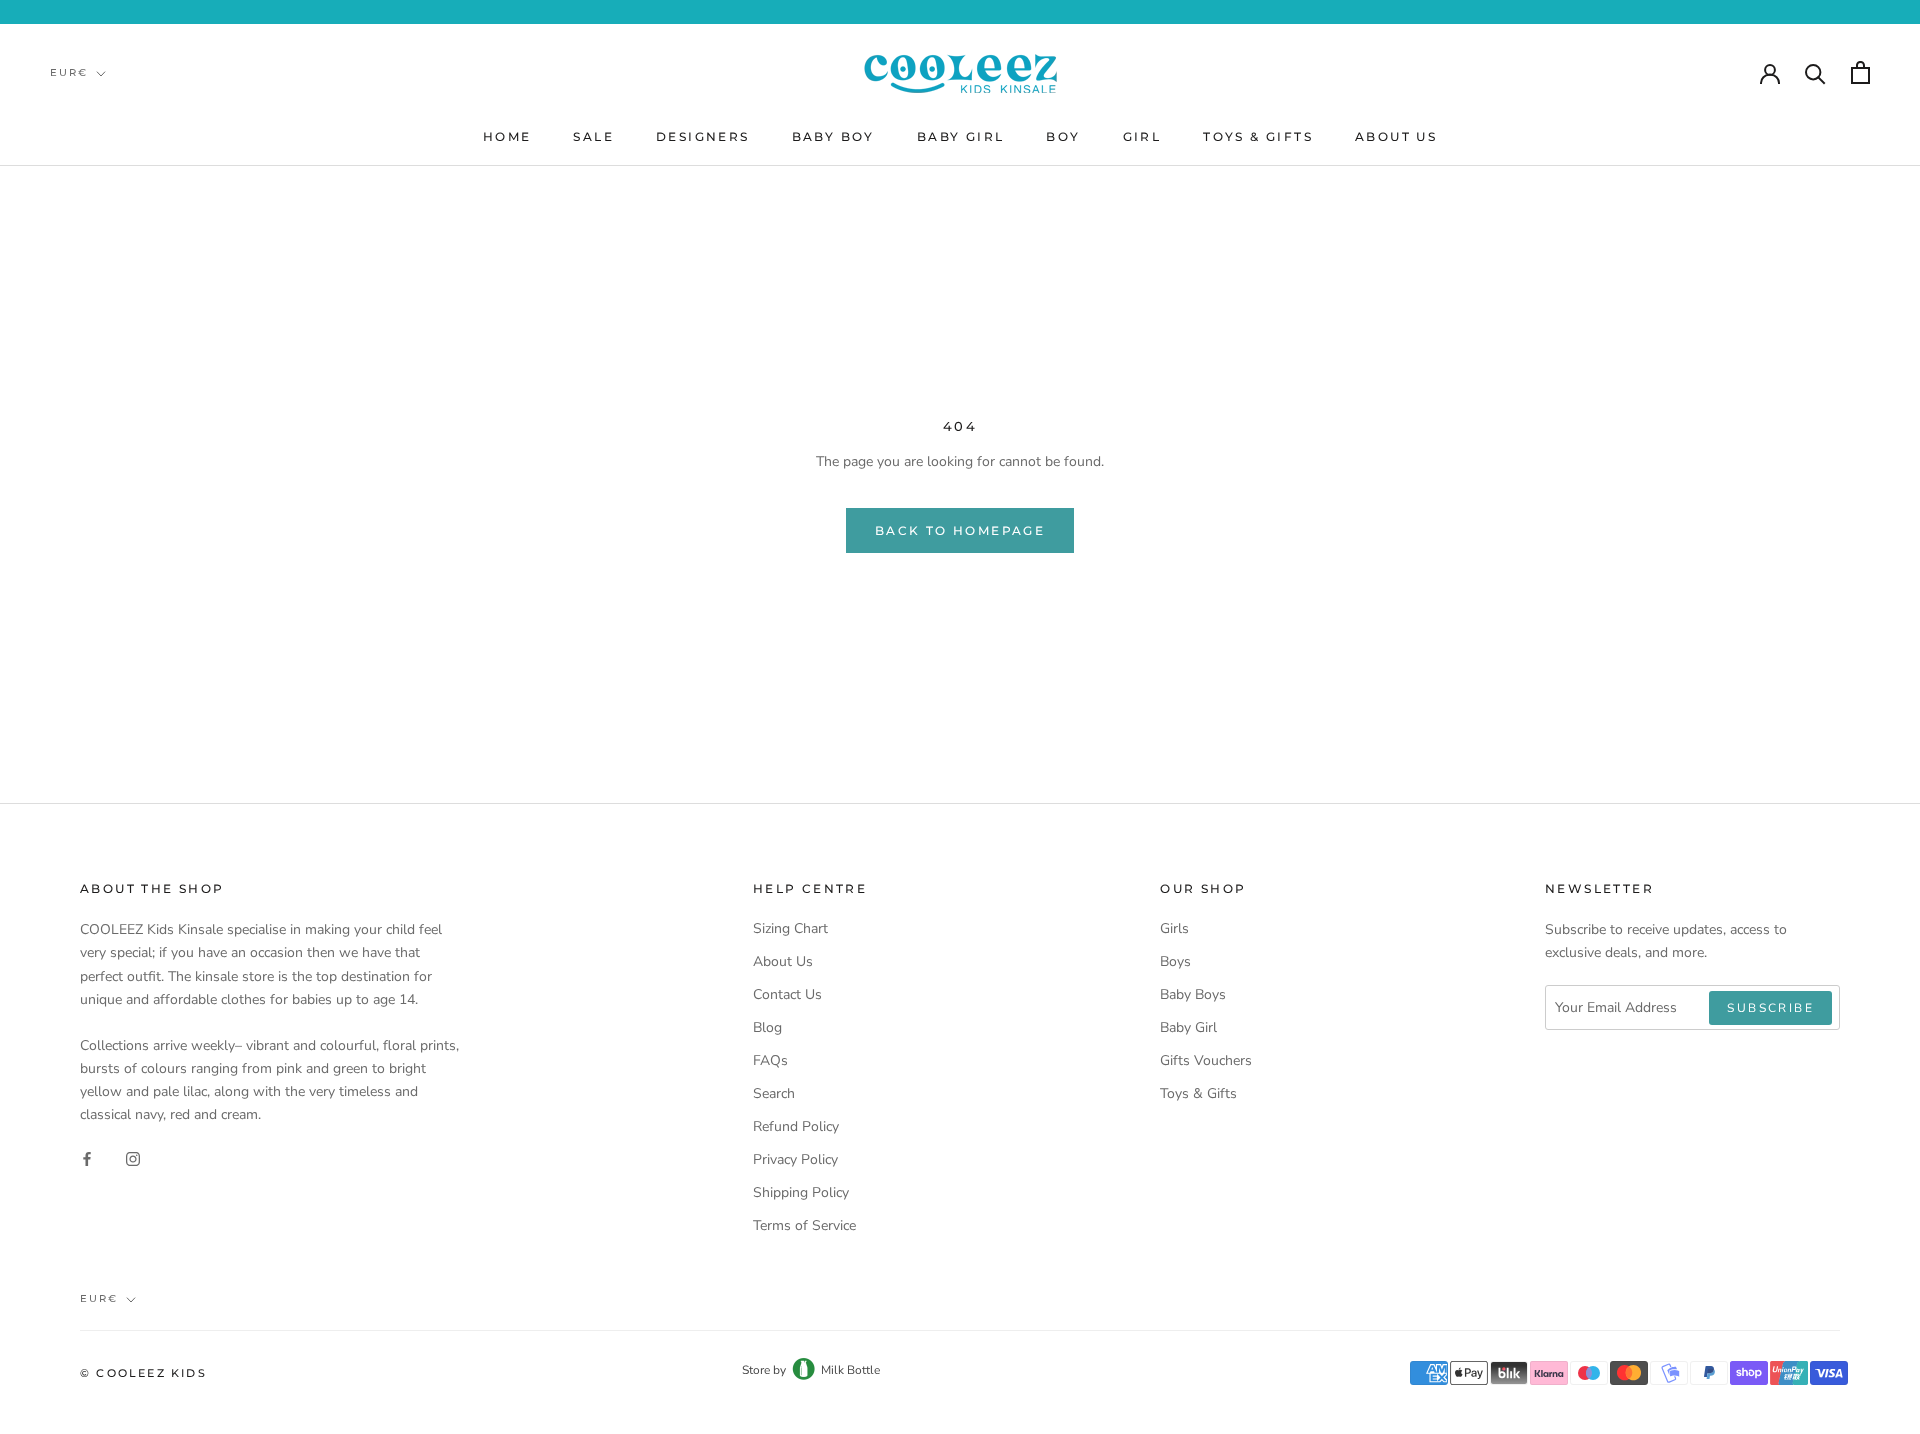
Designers (703, 136)
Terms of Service (804, 1225)
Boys (1175, 961)
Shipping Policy (801, 1192)
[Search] (1815, 72)
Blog (767, 1027)
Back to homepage (960, 530)
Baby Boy (833, 136)
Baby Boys (1193, 994)
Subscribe (1770, 1008)
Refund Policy (796, 1126)
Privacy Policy (795, 1159)
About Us (1396, 136)
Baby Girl (961, 136)
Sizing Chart (790, 928)
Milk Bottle (850, 1370)
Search (774, 1093)
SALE (593, 136)
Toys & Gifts (1258, 136)
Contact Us (787, 994)
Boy (1063, 136)
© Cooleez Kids (143, 1373)
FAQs (770, 1060)
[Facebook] (87, 1157)
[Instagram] (133, 1157)
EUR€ (69, 72)
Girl (1142, 136)
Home (507, 136)
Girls (1174, 928)
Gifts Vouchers (1206, 1060)
